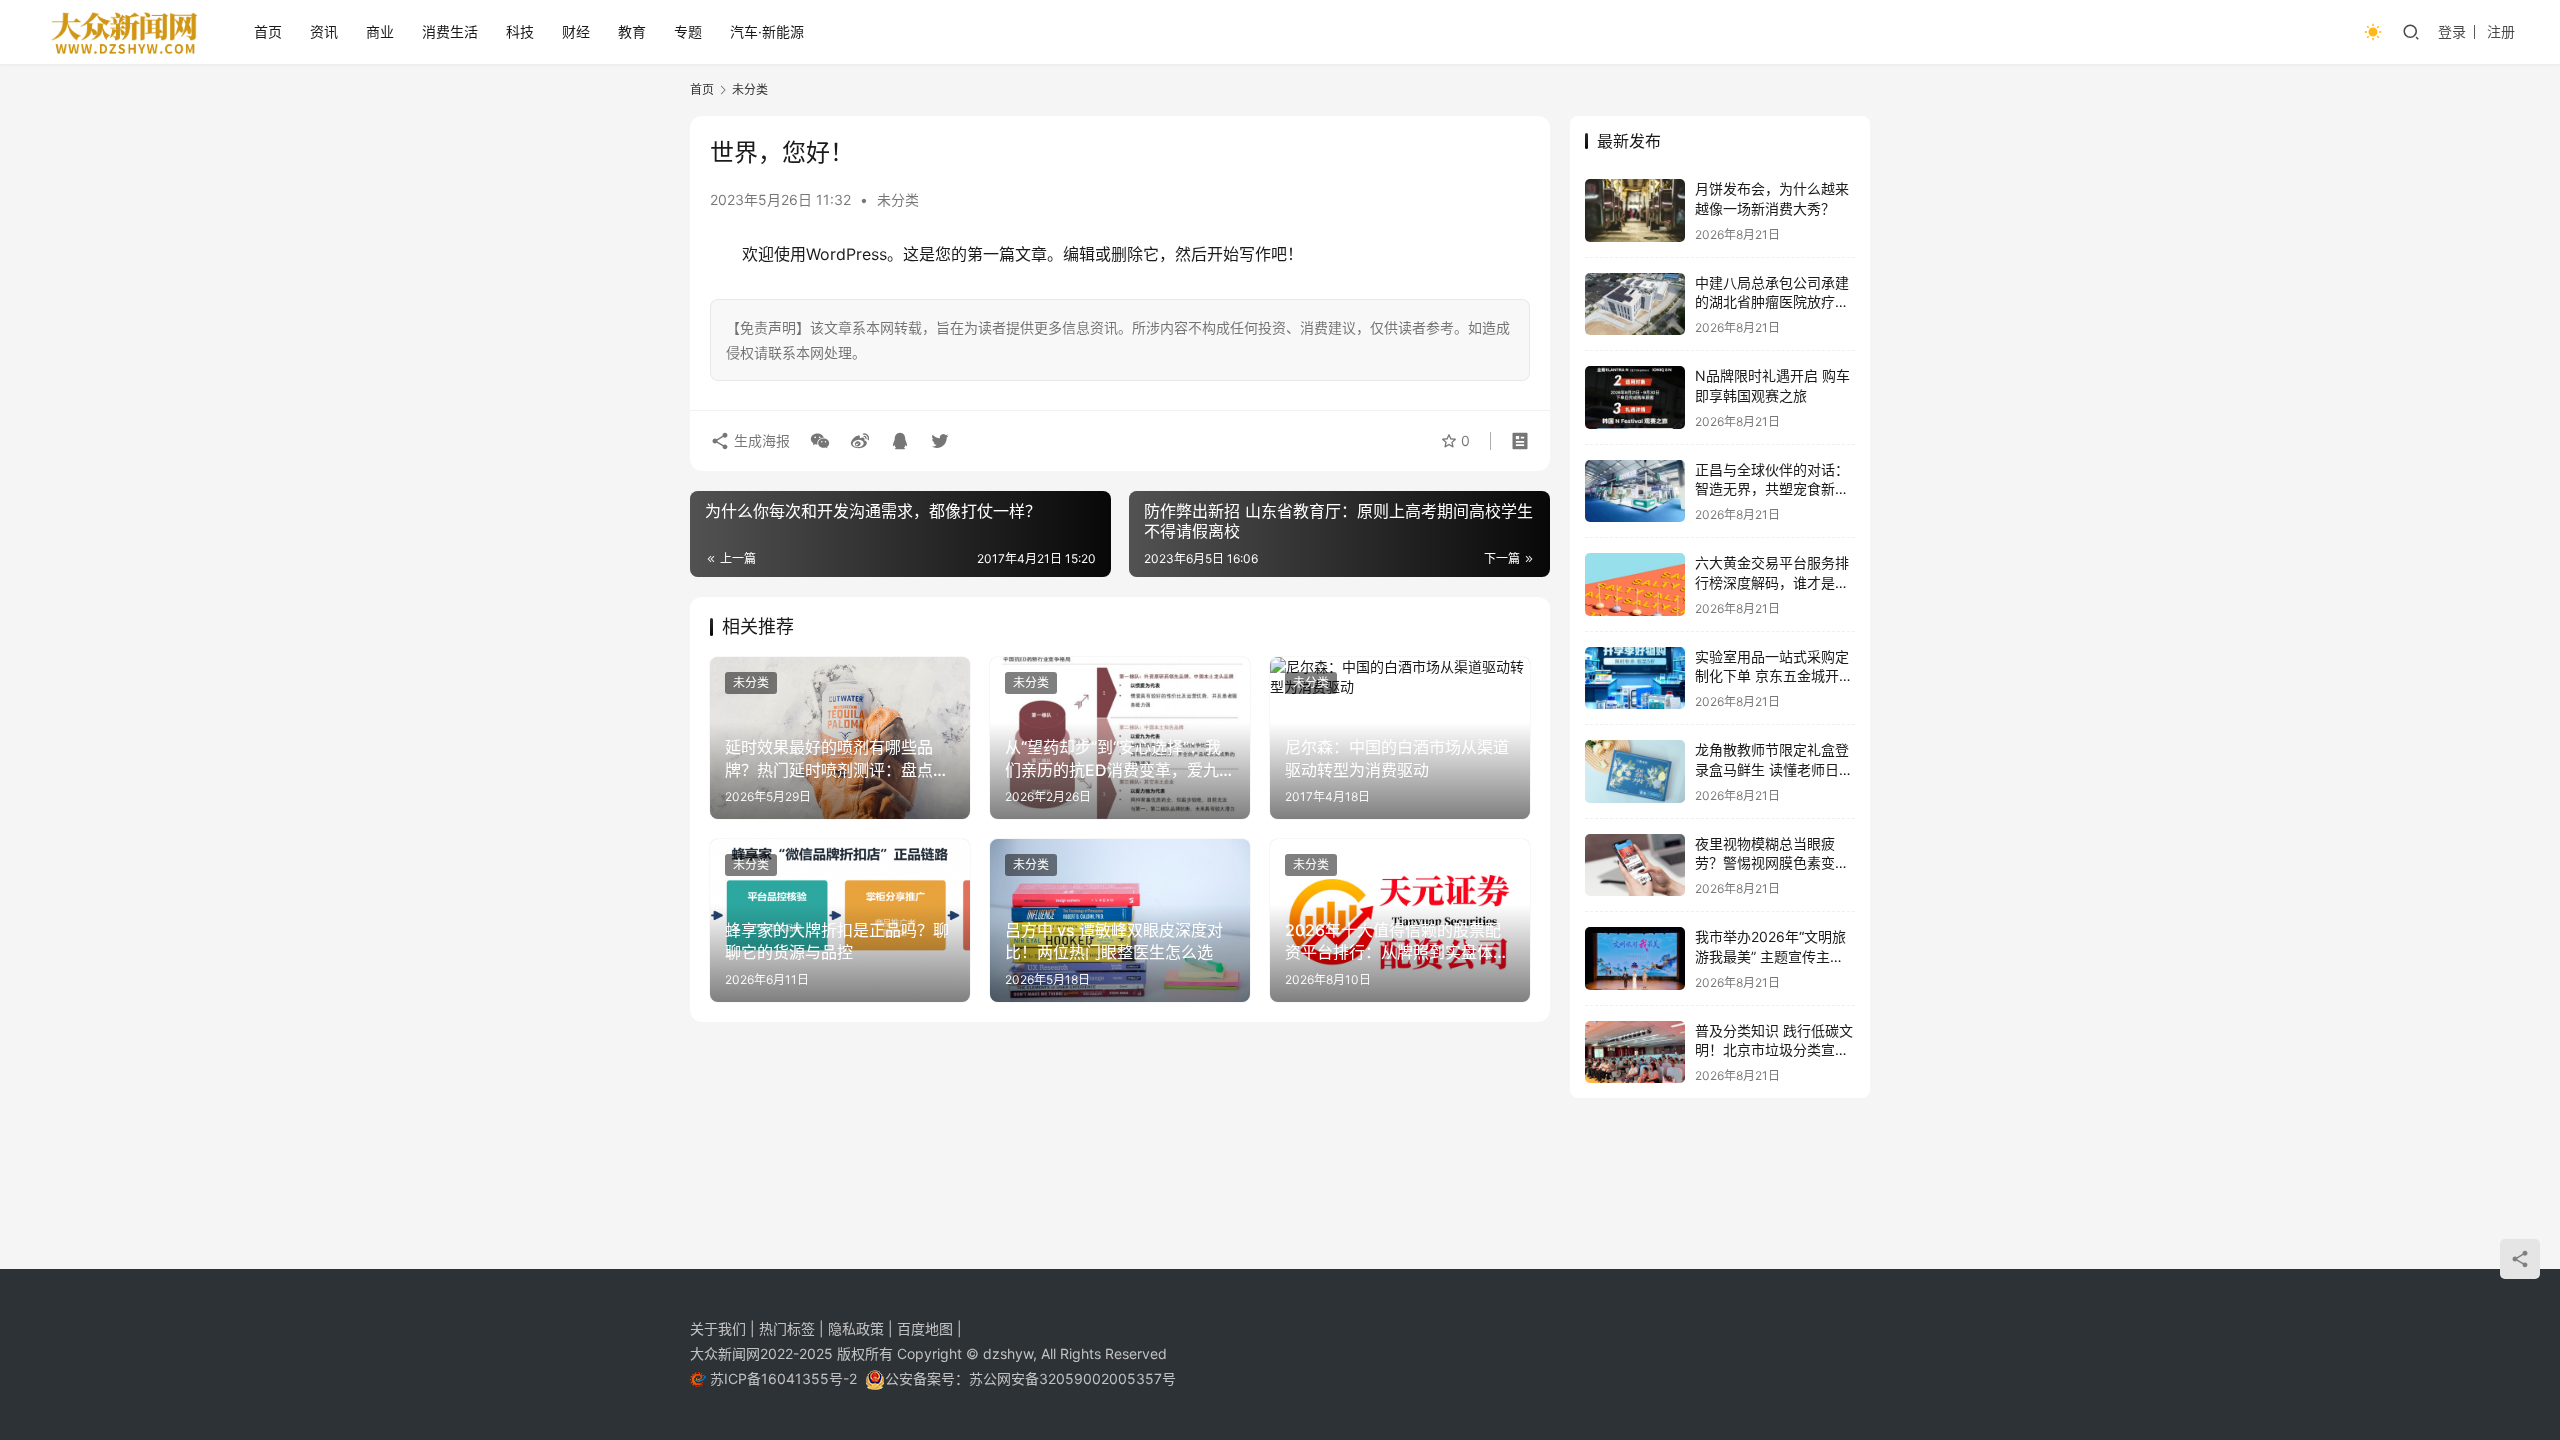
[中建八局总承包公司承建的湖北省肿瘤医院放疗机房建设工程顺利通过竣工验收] (1635, 304)
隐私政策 (858, 1328)
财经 (576, 31)
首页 (268, 31)
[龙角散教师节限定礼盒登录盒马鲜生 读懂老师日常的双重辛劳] (1635, 771)
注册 (2501, 31)
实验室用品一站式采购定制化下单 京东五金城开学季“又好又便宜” (1774, 676)
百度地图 (925, 1328)
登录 (2452, 31)
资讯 (324, 31)
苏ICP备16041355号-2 (785, 1378)
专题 (688, 31)
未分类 (898, 199)
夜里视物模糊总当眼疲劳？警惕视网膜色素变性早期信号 (1772, 863)
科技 (520, 31)
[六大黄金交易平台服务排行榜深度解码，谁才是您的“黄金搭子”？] (1635, 584)
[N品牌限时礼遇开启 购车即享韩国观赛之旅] (1635, 397)
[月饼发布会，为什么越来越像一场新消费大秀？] (1635, 210)
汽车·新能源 (767, 31)
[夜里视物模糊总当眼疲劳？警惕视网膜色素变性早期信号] (1635, 865)
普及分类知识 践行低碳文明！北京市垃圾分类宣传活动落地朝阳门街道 (1774, 1050)
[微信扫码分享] (820, 441)
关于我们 (720, 1328)
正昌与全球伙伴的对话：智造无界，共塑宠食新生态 (1772, 489)
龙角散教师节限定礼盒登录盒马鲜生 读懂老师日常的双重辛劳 (1774, 769)
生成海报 (760, 440)
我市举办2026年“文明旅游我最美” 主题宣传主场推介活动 (1770, 956)
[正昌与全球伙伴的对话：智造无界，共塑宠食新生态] (1635, 491)
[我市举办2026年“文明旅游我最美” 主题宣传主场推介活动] (1635, 958)
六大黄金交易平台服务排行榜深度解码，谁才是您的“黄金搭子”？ (1772, 582)
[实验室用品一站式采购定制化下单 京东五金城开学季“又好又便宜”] (1635, 678)
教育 (632, 31)
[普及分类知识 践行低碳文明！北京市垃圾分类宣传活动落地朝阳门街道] (1635, 1052)
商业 (380, 31)
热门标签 (789, 1328)
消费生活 (450, 31)
